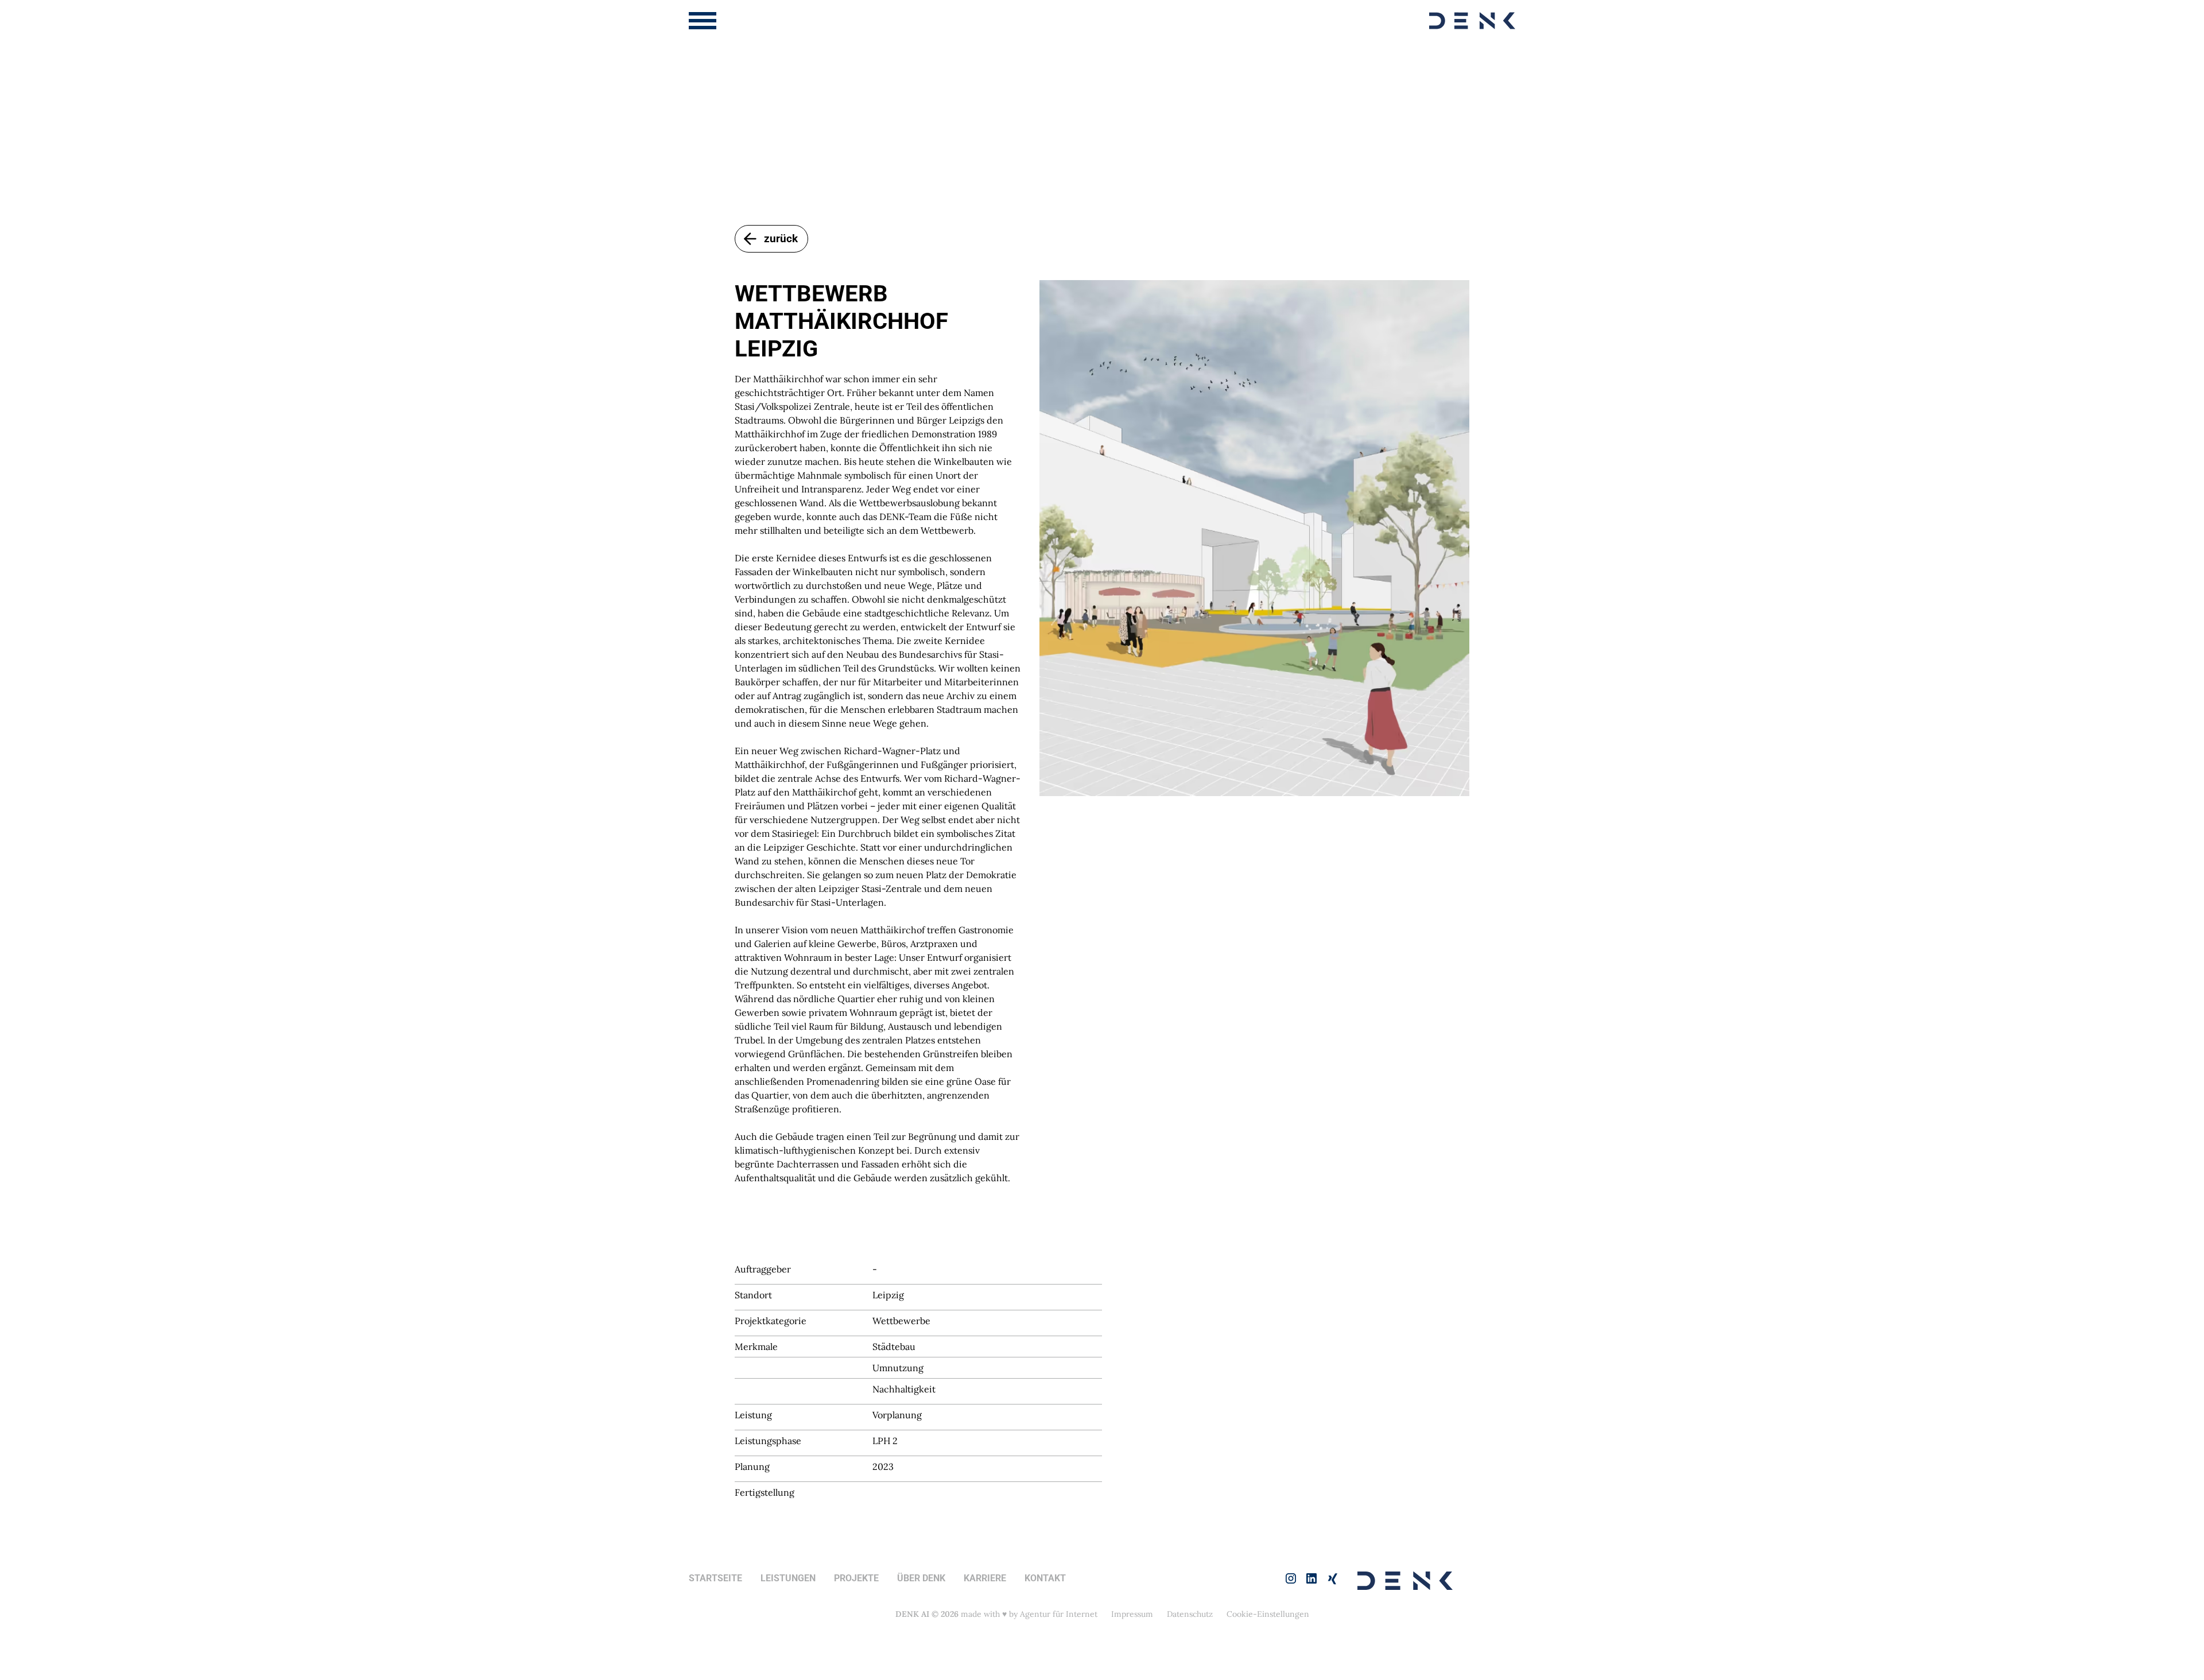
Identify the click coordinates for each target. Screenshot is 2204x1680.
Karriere (985, 1578)
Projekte (856, 1578)
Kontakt (1045, 1578)
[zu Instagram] (1291, 1578)
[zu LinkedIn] (1311, 1578)
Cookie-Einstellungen (1268, 1614)
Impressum (1132, 1614)
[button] (703, 21)
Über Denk (921, 1578)
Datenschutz (1190, 1614)
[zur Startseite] (1472, 21)
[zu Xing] (1332, 1578)
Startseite (715, 1578)
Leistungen (788, 1578)
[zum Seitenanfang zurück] (2146, 1582)
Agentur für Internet (1059, 1614)
